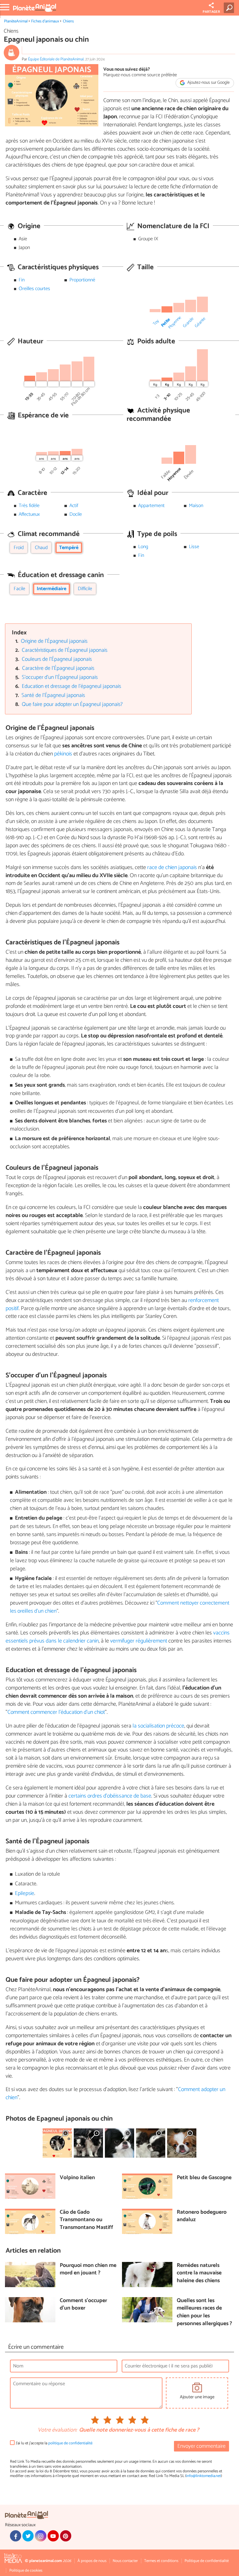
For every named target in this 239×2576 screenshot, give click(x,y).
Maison (196, 506)
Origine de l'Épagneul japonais (54, 641)
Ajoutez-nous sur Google (208, 83)
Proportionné (82, 280)
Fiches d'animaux (45, 21)
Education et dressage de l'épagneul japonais (71, 686)
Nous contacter (125, 2561)
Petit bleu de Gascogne (204, 2178)
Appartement (151, 506)
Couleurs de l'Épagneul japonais (57, 659)
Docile (76, 514)
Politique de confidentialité (207, 2561)
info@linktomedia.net (204, 2476)
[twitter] (28, 2536)
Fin (22, 280)
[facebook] (16, 2536)
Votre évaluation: (57, 2430)
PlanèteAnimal (16, 21)
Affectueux (29, 514)
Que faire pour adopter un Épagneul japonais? (72, 705)
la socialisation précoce (158, 1726)
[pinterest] (66, 2536)
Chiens (68, 21)
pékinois (64, 754)
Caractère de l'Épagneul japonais (58, 668)
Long (143, 547)
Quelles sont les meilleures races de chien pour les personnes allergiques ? (204, 2313)
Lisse (194, 547)
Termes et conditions (161, 2561)
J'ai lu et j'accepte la (54, 2443)
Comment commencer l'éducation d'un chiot (56, 1712)
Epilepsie (25, 1894)
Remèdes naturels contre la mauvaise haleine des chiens (199, 2273)
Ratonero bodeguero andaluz (202, 2216)
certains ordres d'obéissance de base (110, 1796)
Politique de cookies (26, 2571)
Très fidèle (29, 506)
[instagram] (40, 2536)
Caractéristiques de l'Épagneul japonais (65, 650)
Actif (74, 506)
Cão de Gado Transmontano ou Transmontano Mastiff (87, 2220)
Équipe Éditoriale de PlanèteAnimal (56, 59)
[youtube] (53, 2536)
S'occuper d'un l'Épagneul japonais (60, 677)
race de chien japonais (173, 867)
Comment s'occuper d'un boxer (83, 2305)
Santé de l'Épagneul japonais (53, 696)
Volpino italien (77, 2178)
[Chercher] (230, 8)
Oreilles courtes (34, 289)
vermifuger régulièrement (139, 1641)
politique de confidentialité (70, 2443)
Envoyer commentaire (202, 2446)
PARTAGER (211, 12)
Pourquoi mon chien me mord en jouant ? (88, 2270)
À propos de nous (92, 2561)
